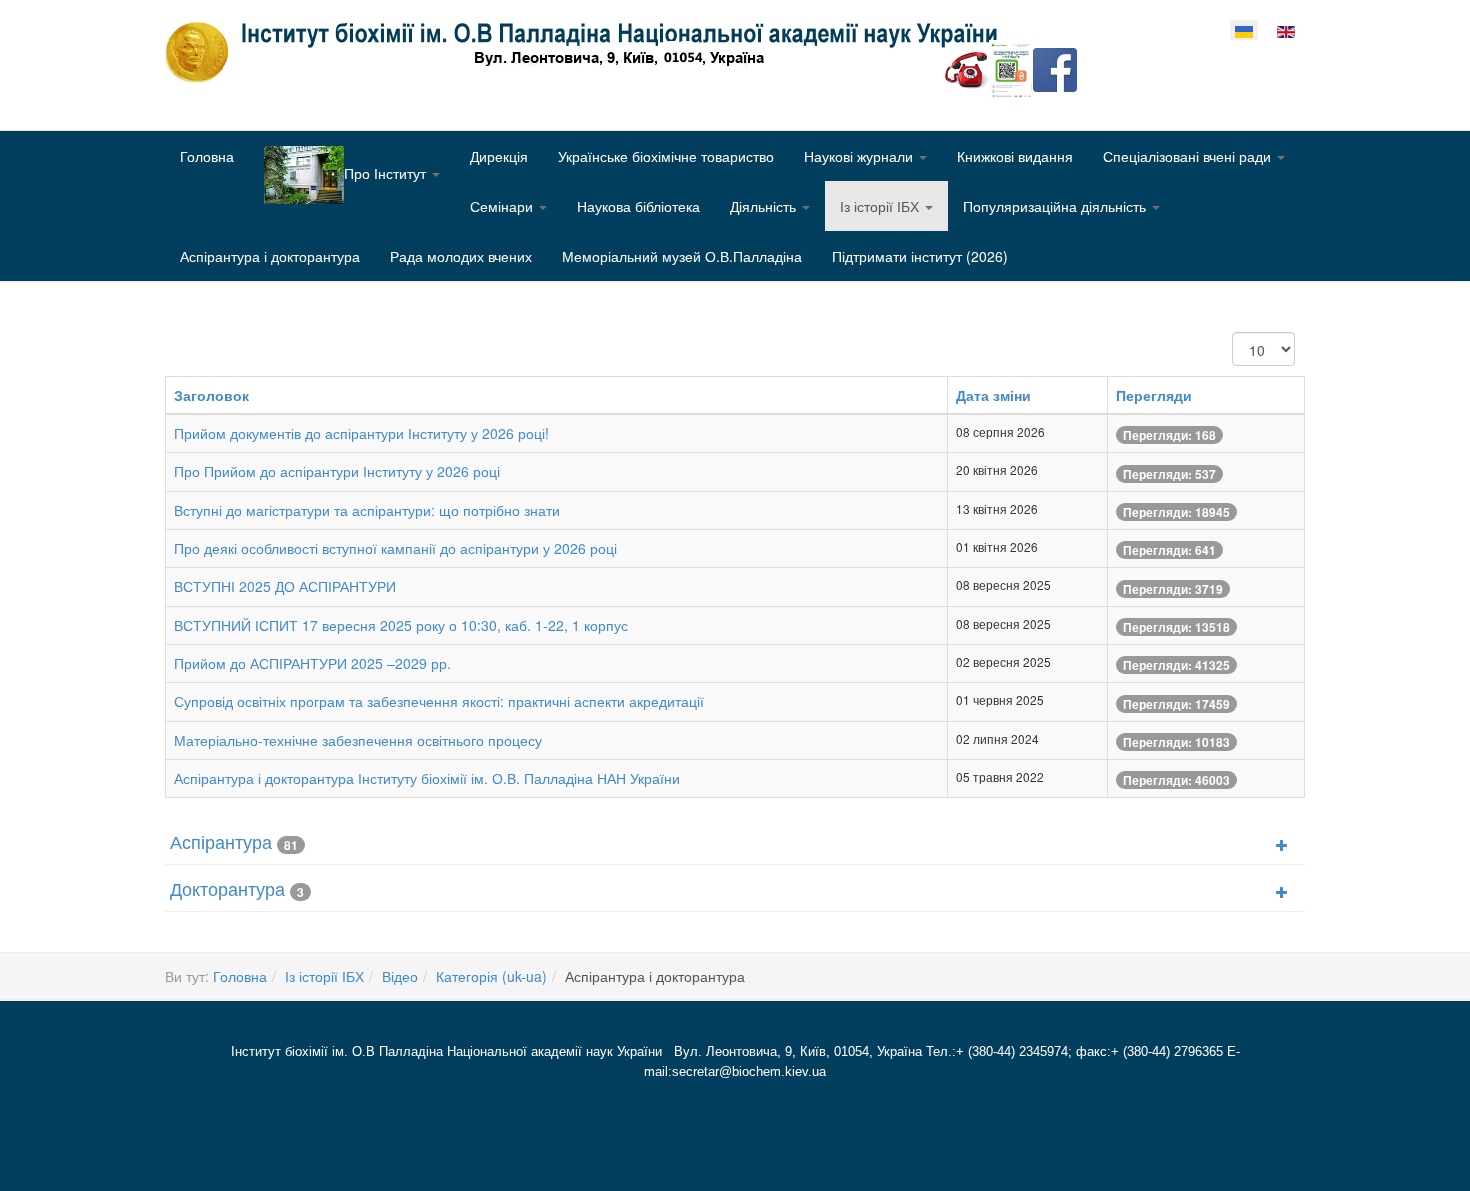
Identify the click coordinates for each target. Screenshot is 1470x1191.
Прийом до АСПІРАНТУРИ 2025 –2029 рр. (312, 663)
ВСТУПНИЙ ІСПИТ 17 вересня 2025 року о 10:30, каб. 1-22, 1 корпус (401, 625)
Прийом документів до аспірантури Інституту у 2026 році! (361, 433)
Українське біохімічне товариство (666, 156)
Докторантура (227, 888)
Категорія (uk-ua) (491, 976)
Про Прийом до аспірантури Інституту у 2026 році (337, 471)
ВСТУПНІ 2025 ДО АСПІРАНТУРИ (285, 586)
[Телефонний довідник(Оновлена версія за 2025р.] (967, 68)
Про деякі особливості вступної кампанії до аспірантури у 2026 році (395, 548)
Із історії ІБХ (881, 206)
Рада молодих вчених (461, 256)
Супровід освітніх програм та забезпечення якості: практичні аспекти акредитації (439, 701)
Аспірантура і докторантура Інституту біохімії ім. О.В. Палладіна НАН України (427, 778)
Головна (207, 156)
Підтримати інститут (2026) (920, 256)
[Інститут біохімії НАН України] (589, 52)
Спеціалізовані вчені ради (1189, 156)
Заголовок (211, 395)
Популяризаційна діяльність (1056, 206)
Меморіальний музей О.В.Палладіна (682, 256)
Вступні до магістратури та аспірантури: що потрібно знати (367, 510)
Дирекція (499, 156)
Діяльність (765, 206)
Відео (400, 976)
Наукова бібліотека (638, 206)
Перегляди (1154, 395)
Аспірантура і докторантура (270, 256)
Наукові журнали (860, 156)
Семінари (503, 206)
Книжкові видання (1015, 156)
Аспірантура (221, 841)
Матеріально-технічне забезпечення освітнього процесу (358, 740)
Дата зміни (993, 395)
